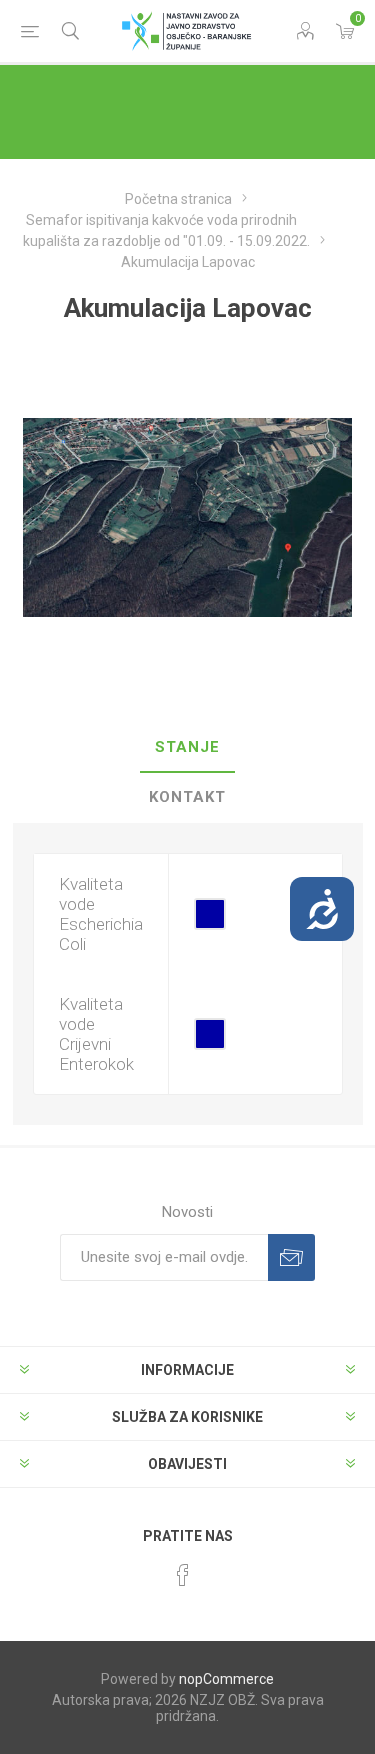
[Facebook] (183, 1575)
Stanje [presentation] (187, 747)
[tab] (188, 748)
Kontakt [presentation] (187, 797)
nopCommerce (226, 1679)
